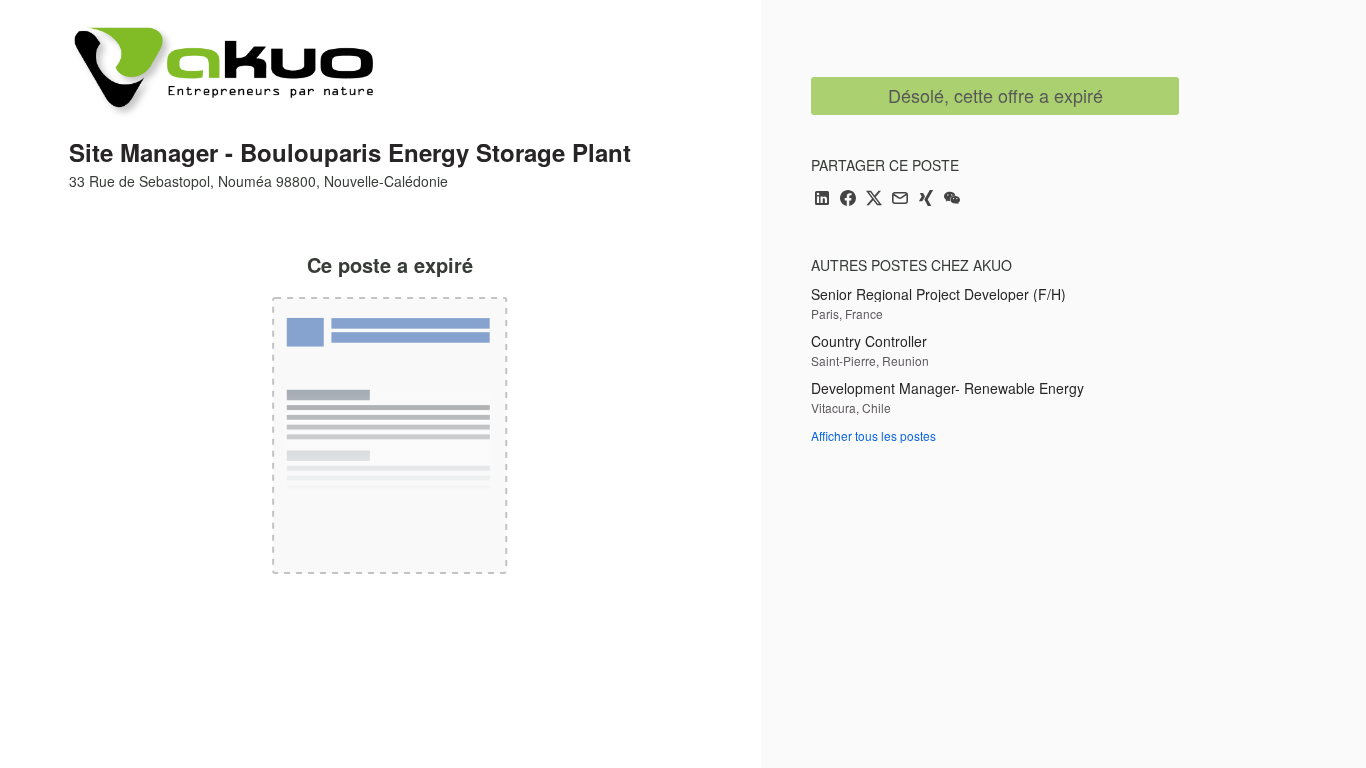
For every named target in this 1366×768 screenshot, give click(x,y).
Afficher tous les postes (873, 435)
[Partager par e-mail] (900, 199)
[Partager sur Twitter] (874, 199)
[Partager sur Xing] (926, 199)
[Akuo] (221, 72)
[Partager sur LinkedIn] (822, 199)
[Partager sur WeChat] (952, 199)
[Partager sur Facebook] (848, 199)
